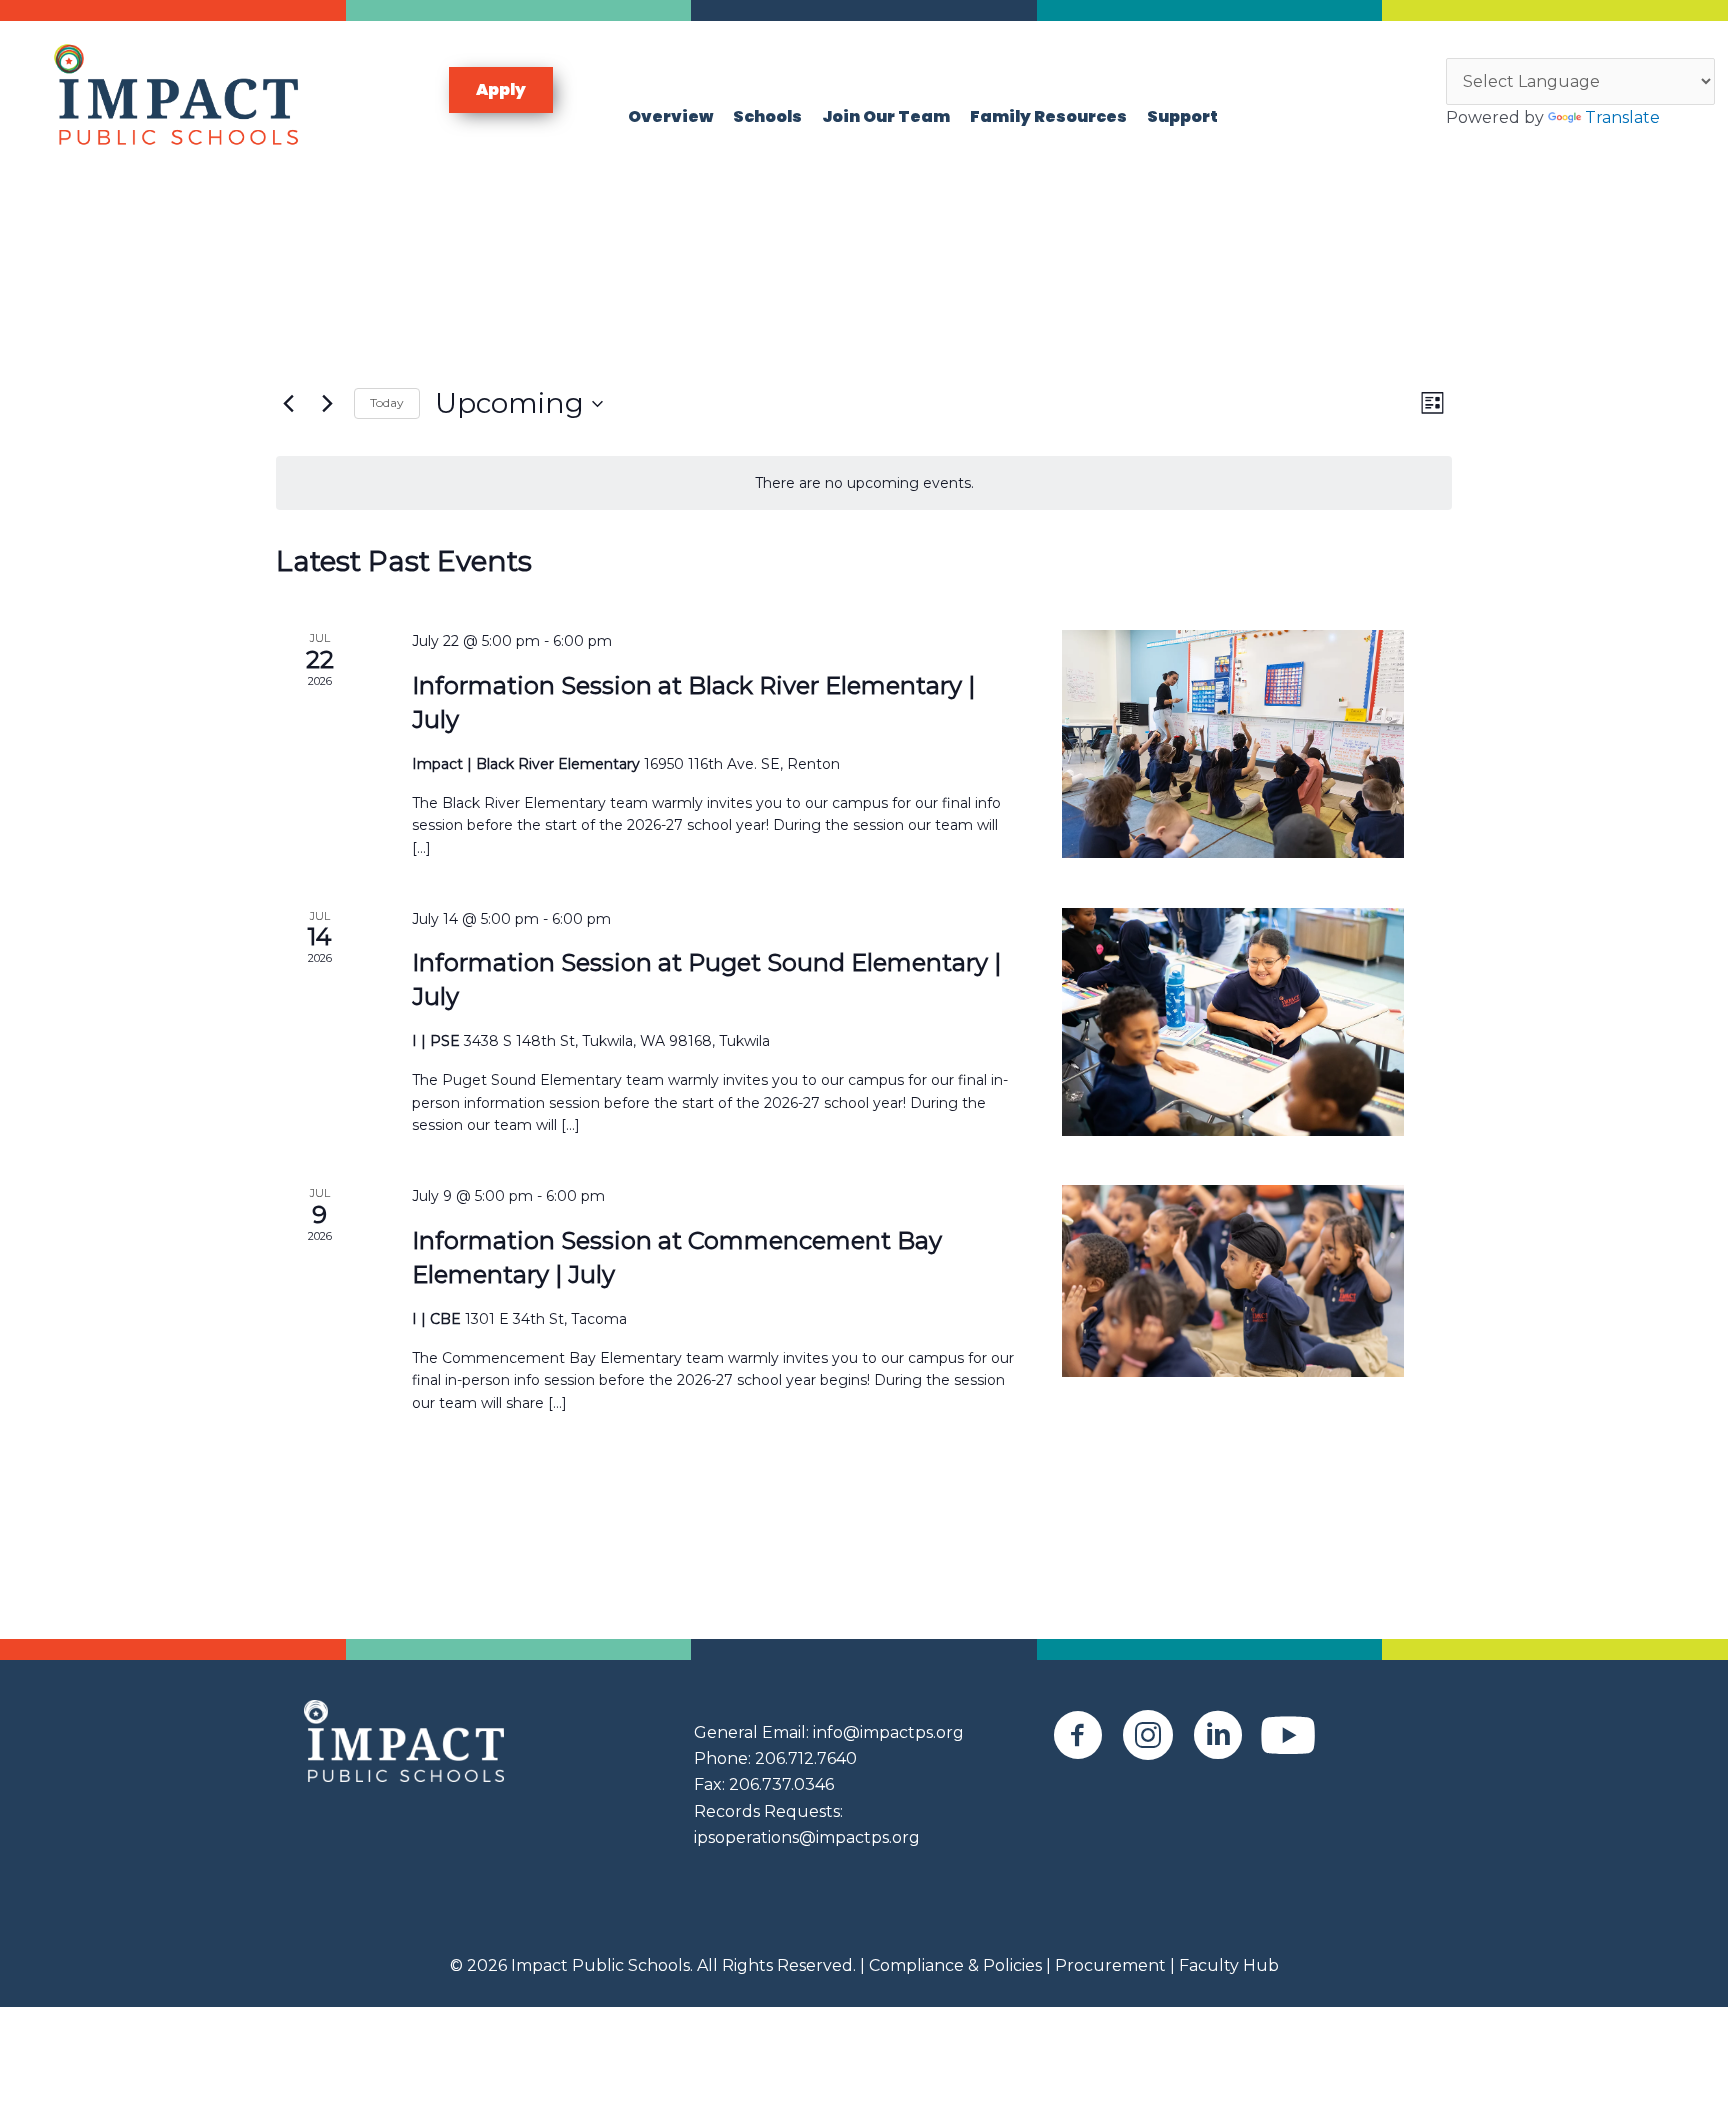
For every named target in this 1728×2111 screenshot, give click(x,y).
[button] (501, 90)
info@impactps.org (888, 1732)
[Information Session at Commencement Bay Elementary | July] (1233, 1281)
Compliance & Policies (955, 1965)
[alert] (864, 483)
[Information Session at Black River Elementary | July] (1233, 744)
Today (387, 402)
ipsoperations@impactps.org (807, 1837)
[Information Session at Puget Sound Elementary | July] (1233, 1022)
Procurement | (1115, 1965)
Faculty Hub (1227, 1965)
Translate (1622, 117)
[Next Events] (327, 404)
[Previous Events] (288, 404)
